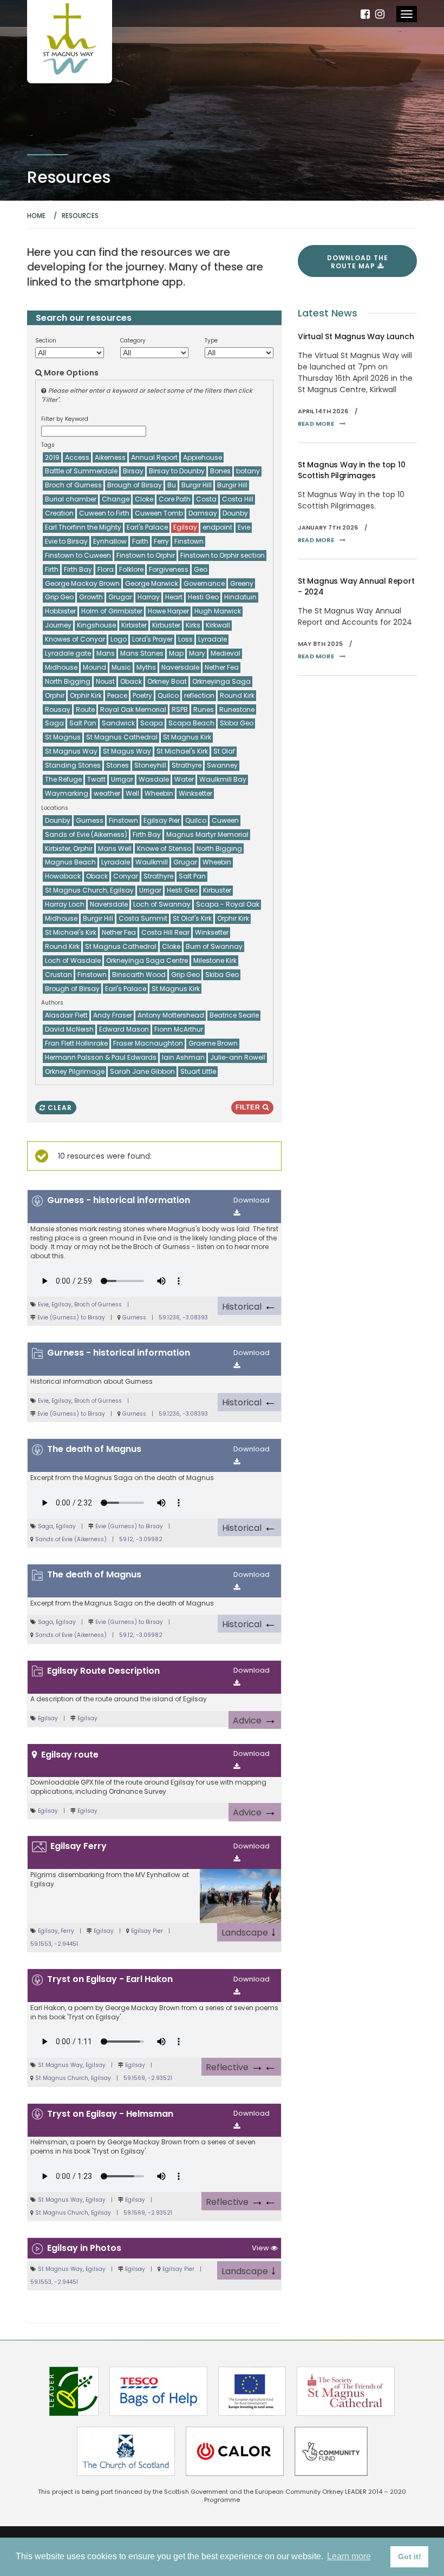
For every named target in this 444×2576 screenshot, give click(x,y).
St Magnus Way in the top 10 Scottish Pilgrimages (352, 470)
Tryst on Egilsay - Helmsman (110, 2114)
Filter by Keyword (65, 419)
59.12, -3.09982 (141, 1539)
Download (252, 1200)
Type (211, 341)
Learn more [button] (349, 2556)
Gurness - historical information (119, 1200)
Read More (316, 424)
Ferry (67, 1931)
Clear (59, 1108)
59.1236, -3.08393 (183, 1317)
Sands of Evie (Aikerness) (71, 1539)
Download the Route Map (358, 262)
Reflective (241, 2066)
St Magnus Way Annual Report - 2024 (356, 586)
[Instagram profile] (380, 14)
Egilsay (61, 1304)
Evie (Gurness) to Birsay (71, 1317)
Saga (45, 1526)
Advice (255, 1719)
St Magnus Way (60, 2065)
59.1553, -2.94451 (54, 1944)
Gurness (134, 1317)
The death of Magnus (94, 1449)
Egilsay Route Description (103, 1671)
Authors (52, 1003)
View (261, 2248)
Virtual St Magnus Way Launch (356, 336)
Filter (249, 1107)
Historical (249, 1305)
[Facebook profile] (365, 14)
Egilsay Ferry (79, 1846)
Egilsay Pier (147, 1931)
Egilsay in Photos (84, 2248)
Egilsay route (70, 1755)
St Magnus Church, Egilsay (73, 2078)
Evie (43, 1304)
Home (36, 216)
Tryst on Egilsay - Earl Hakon (110, 1979)
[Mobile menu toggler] (407, 14)
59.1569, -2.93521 (148, 2078)
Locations (55, 808)
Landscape (249, 1931)
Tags (48, 445)
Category (133, 341)
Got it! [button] (410, 2557)
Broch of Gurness (98, 1304)
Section (46, 341)
